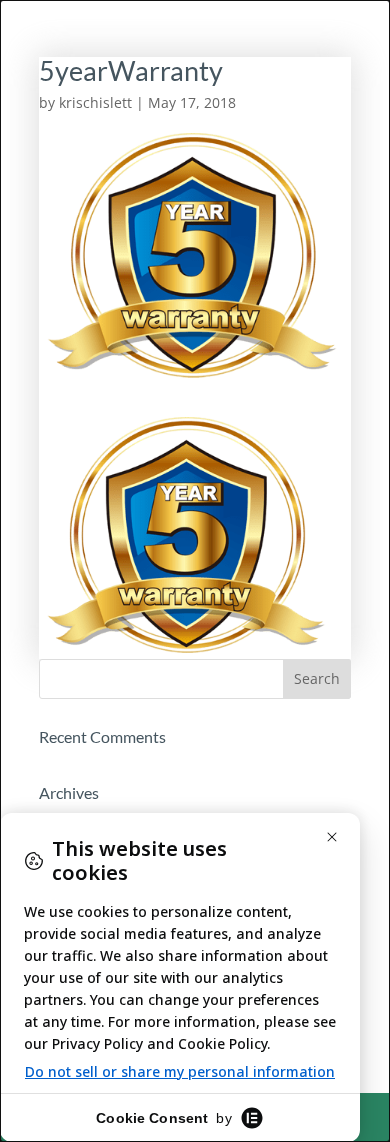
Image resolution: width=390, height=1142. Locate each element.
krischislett (95, 102)
